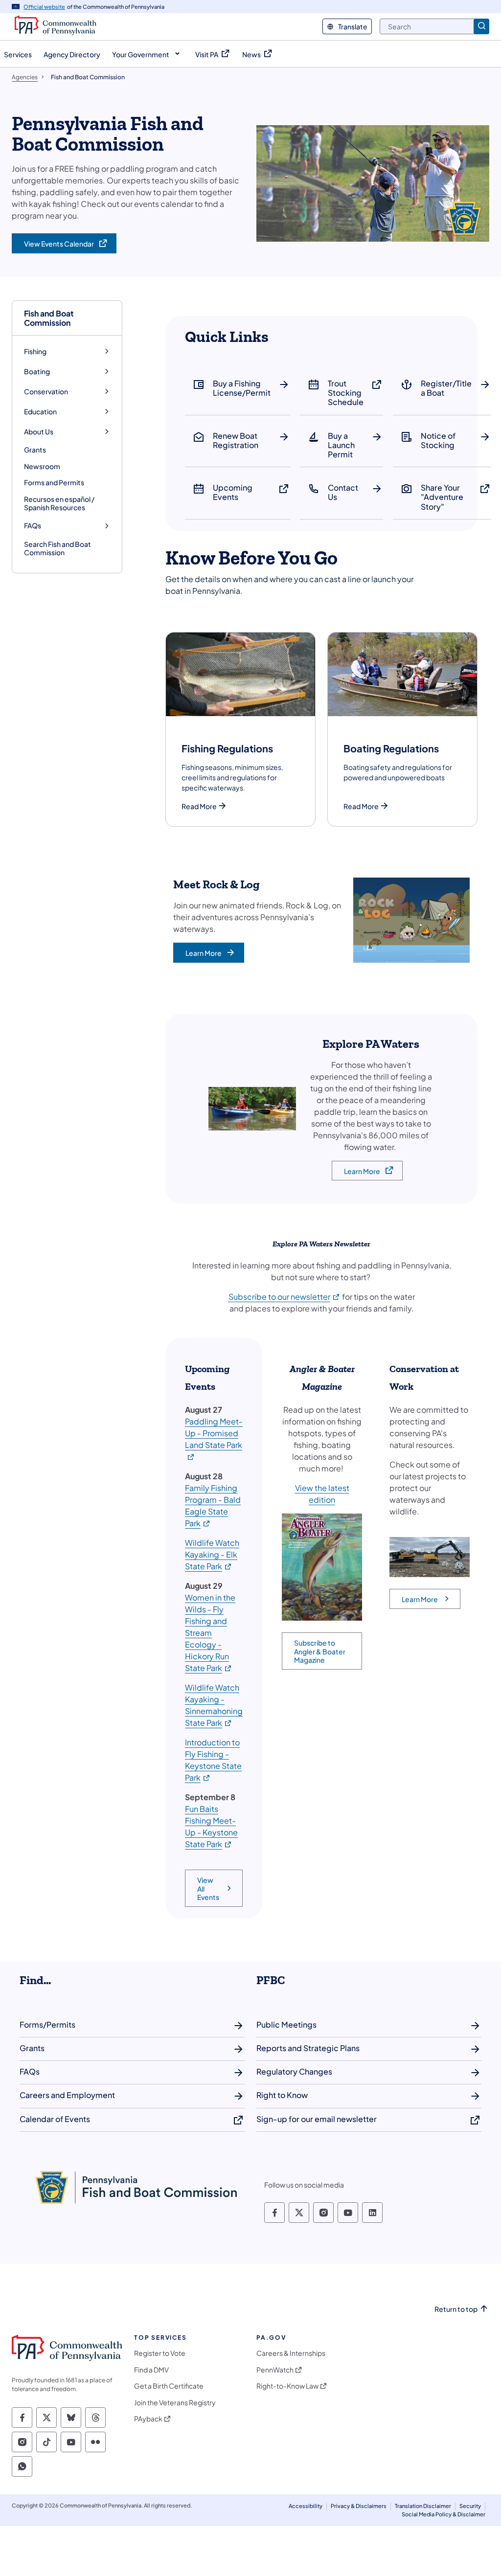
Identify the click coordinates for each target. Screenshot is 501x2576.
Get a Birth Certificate (169, 2386)
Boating (37, 372)
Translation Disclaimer (423, 2506)
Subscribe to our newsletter (285, 1297)
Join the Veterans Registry (175, 2403)
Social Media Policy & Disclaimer (444, 2514)
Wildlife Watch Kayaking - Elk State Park (212, 1554)
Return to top (456, 2309)
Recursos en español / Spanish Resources (59, 503)
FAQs (33, 526)
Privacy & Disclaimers (359, 2506)
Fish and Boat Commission (49, 318)
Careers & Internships (291, 2353)
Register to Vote (160, 2353)
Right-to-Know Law (287, 2386)
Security (470, 2506)
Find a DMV (151, 2370)
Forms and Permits (54, 482)
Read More (199, 806)
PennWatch (275, 2370)
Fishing (35, 351)
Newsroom (42, 466)
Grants (35, 450)
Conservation (46, 392)
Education (40, 412)
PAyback (148, 2419)
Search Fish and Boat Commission (57, 548)
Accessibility (306, 2506)
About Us (39, 432)
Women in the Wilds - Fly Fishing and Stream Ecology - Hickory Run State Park (210, 1633)
